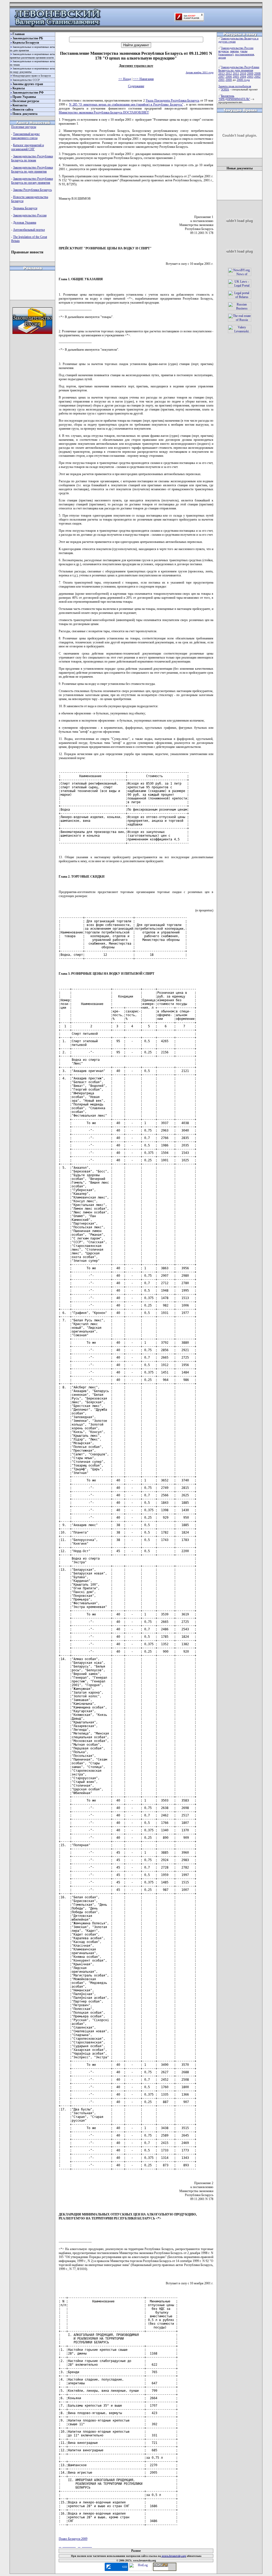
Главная (19, 34)
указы (244, 51)
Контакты (20, 105)
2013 (222, 73)
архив (222, 57)
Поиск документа (25, 114)
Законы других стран (28, 84)
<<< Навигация (143, 79)
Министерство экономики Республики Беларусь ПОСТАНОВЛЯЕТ (104, 112)
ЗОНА (225, 89)
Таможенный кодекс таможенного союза (25, 136)
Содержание (136, 86)
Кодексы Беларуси (26, 43)
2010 (243, 73)
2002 (257, 77)
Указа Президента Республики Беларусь (172, 100)
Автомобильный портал (29, 230)
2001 (222, 80)
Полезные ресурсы (26, 101)
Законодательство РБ (28, 38)
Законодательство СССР (26, 80)
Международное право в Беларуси (32, 76)
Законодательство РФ (28, 93)
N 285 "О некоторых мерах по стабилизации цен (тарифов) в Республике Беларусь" (126, 104)
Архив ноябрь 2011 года (199, 72)
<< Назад (125, 79)
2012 (229, 73)
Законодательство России (30, 215)
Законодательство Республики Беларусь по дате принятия (32, 169)
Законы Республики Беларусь (32, 190)
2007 (222, 77)
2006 (229, 77)
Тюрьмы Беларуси (25, 208)
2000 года (243, 80)
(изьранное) (226, 54)
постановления (245, 54)
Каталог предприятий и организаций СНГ (27, 147)
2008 (257, 73)
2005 (236, 77)
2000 (229, 80)
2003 (250, 77)
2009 (250, 73)
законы (234, 51)
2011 (236, 73)
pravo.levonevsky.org (173, 2556)
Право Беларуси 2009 (73, 2539)
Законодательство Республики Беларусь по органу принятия (32, 181)
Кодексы (19, 88)
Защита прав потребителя (235, 86)
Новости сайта (23, 110)
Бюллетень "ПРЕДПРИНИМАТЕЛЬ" (234, 97)
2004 (243, 77)
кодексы (223, 51)
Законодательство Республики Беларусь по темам (32, 158)
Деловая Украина (25, 223)
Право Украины (24, 97)
